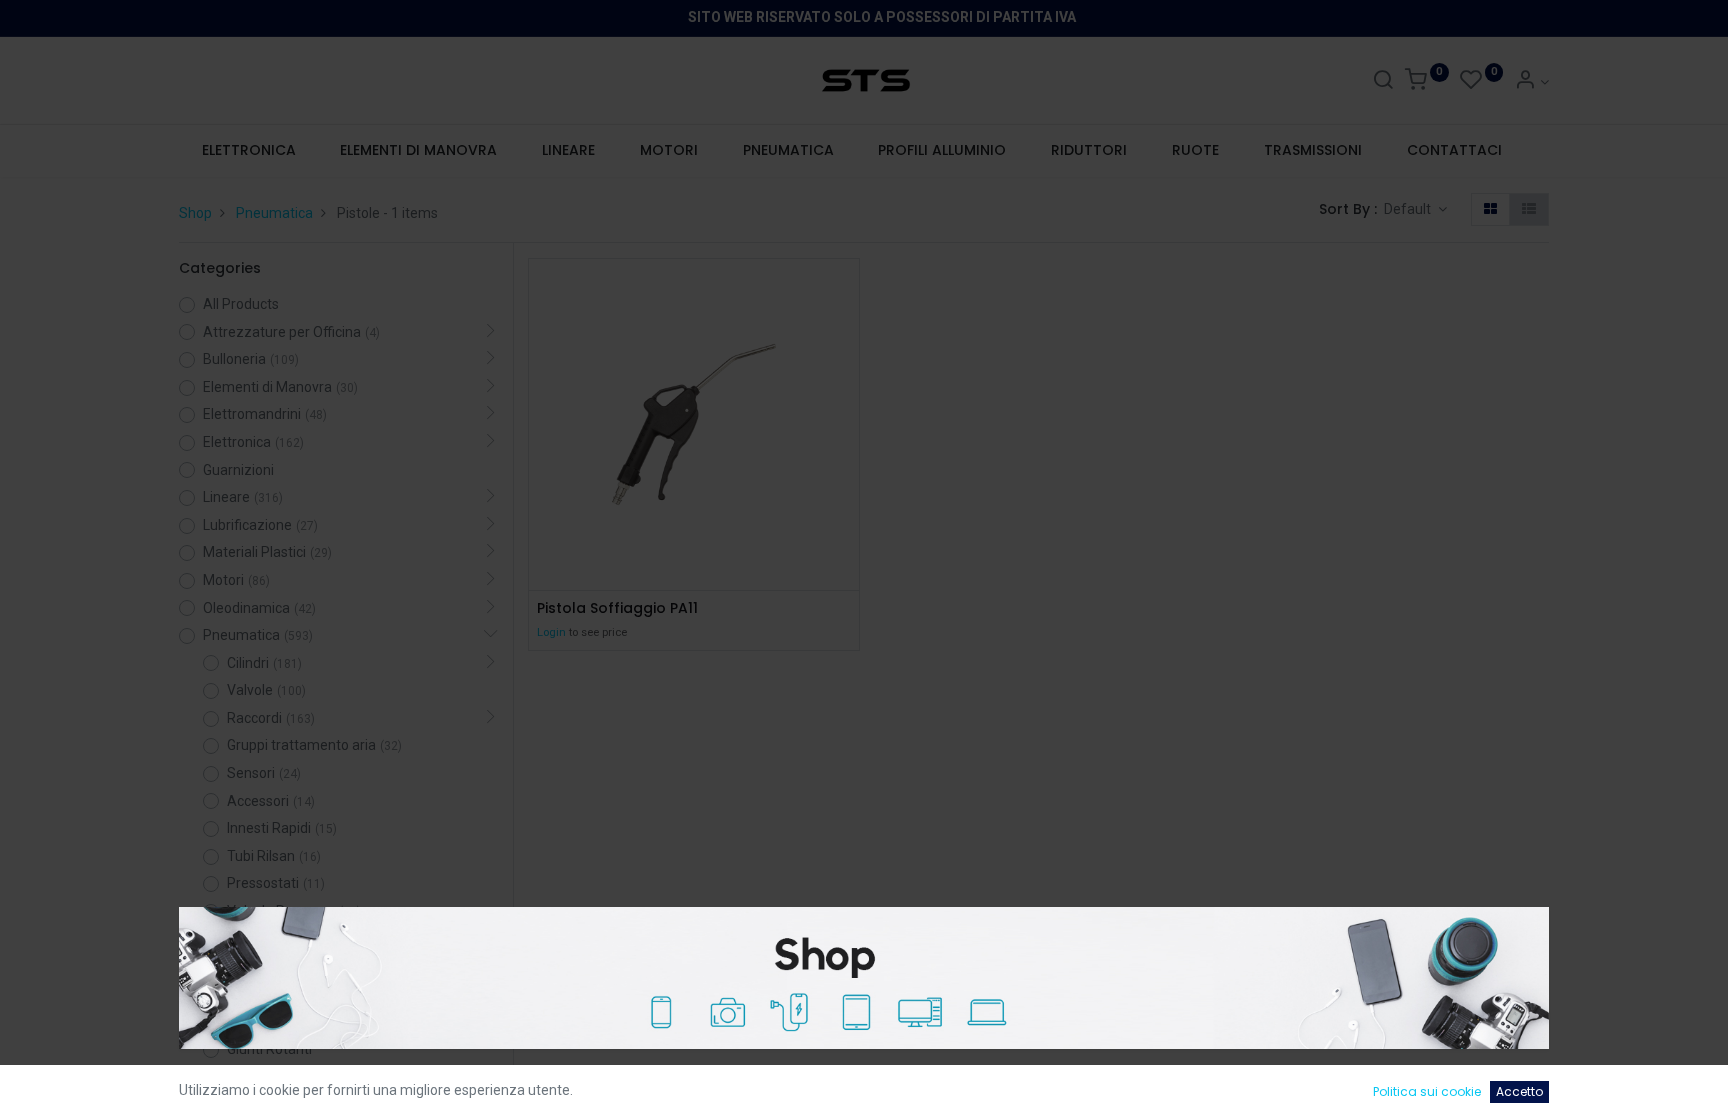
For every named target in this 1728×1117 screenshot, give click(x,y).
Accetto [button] (1519, 1091)
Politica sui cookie (1427, 1091)
